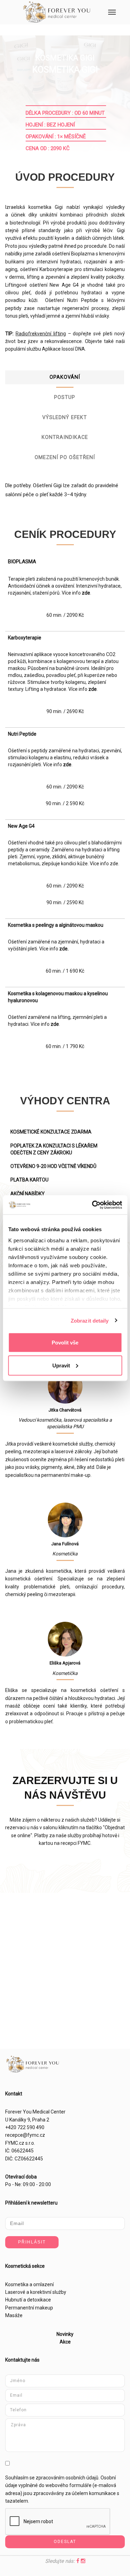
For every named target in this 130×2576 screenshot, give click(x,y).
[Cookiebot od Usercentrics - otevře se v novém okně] (93, 1205)
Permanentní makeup (29, 2308)
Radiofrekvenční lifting (41, 334)
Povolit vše (65, 1343)
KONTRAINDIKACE (65, 437)
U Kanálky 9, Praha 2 (27, 2120)
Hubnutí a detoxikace (28, 2300)
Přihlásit (32, 2242)
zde (86, 593)
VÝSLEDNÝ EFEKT (65, 418)
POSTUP (65, 397)
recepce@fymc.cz (25, 2135)
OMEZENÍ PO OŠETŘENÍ (65, 457)
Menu (112, 12)
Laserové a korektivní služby (36, 2292)
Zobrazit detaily (90, 1320)
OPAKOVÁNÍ (65, 377)
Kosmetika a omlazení (29, 2284)
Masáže (14, 2315)
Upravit (61, 1365)
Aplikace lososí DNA (63, 349)
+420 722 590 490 (25, 2127)
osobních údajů (82, 2478)
